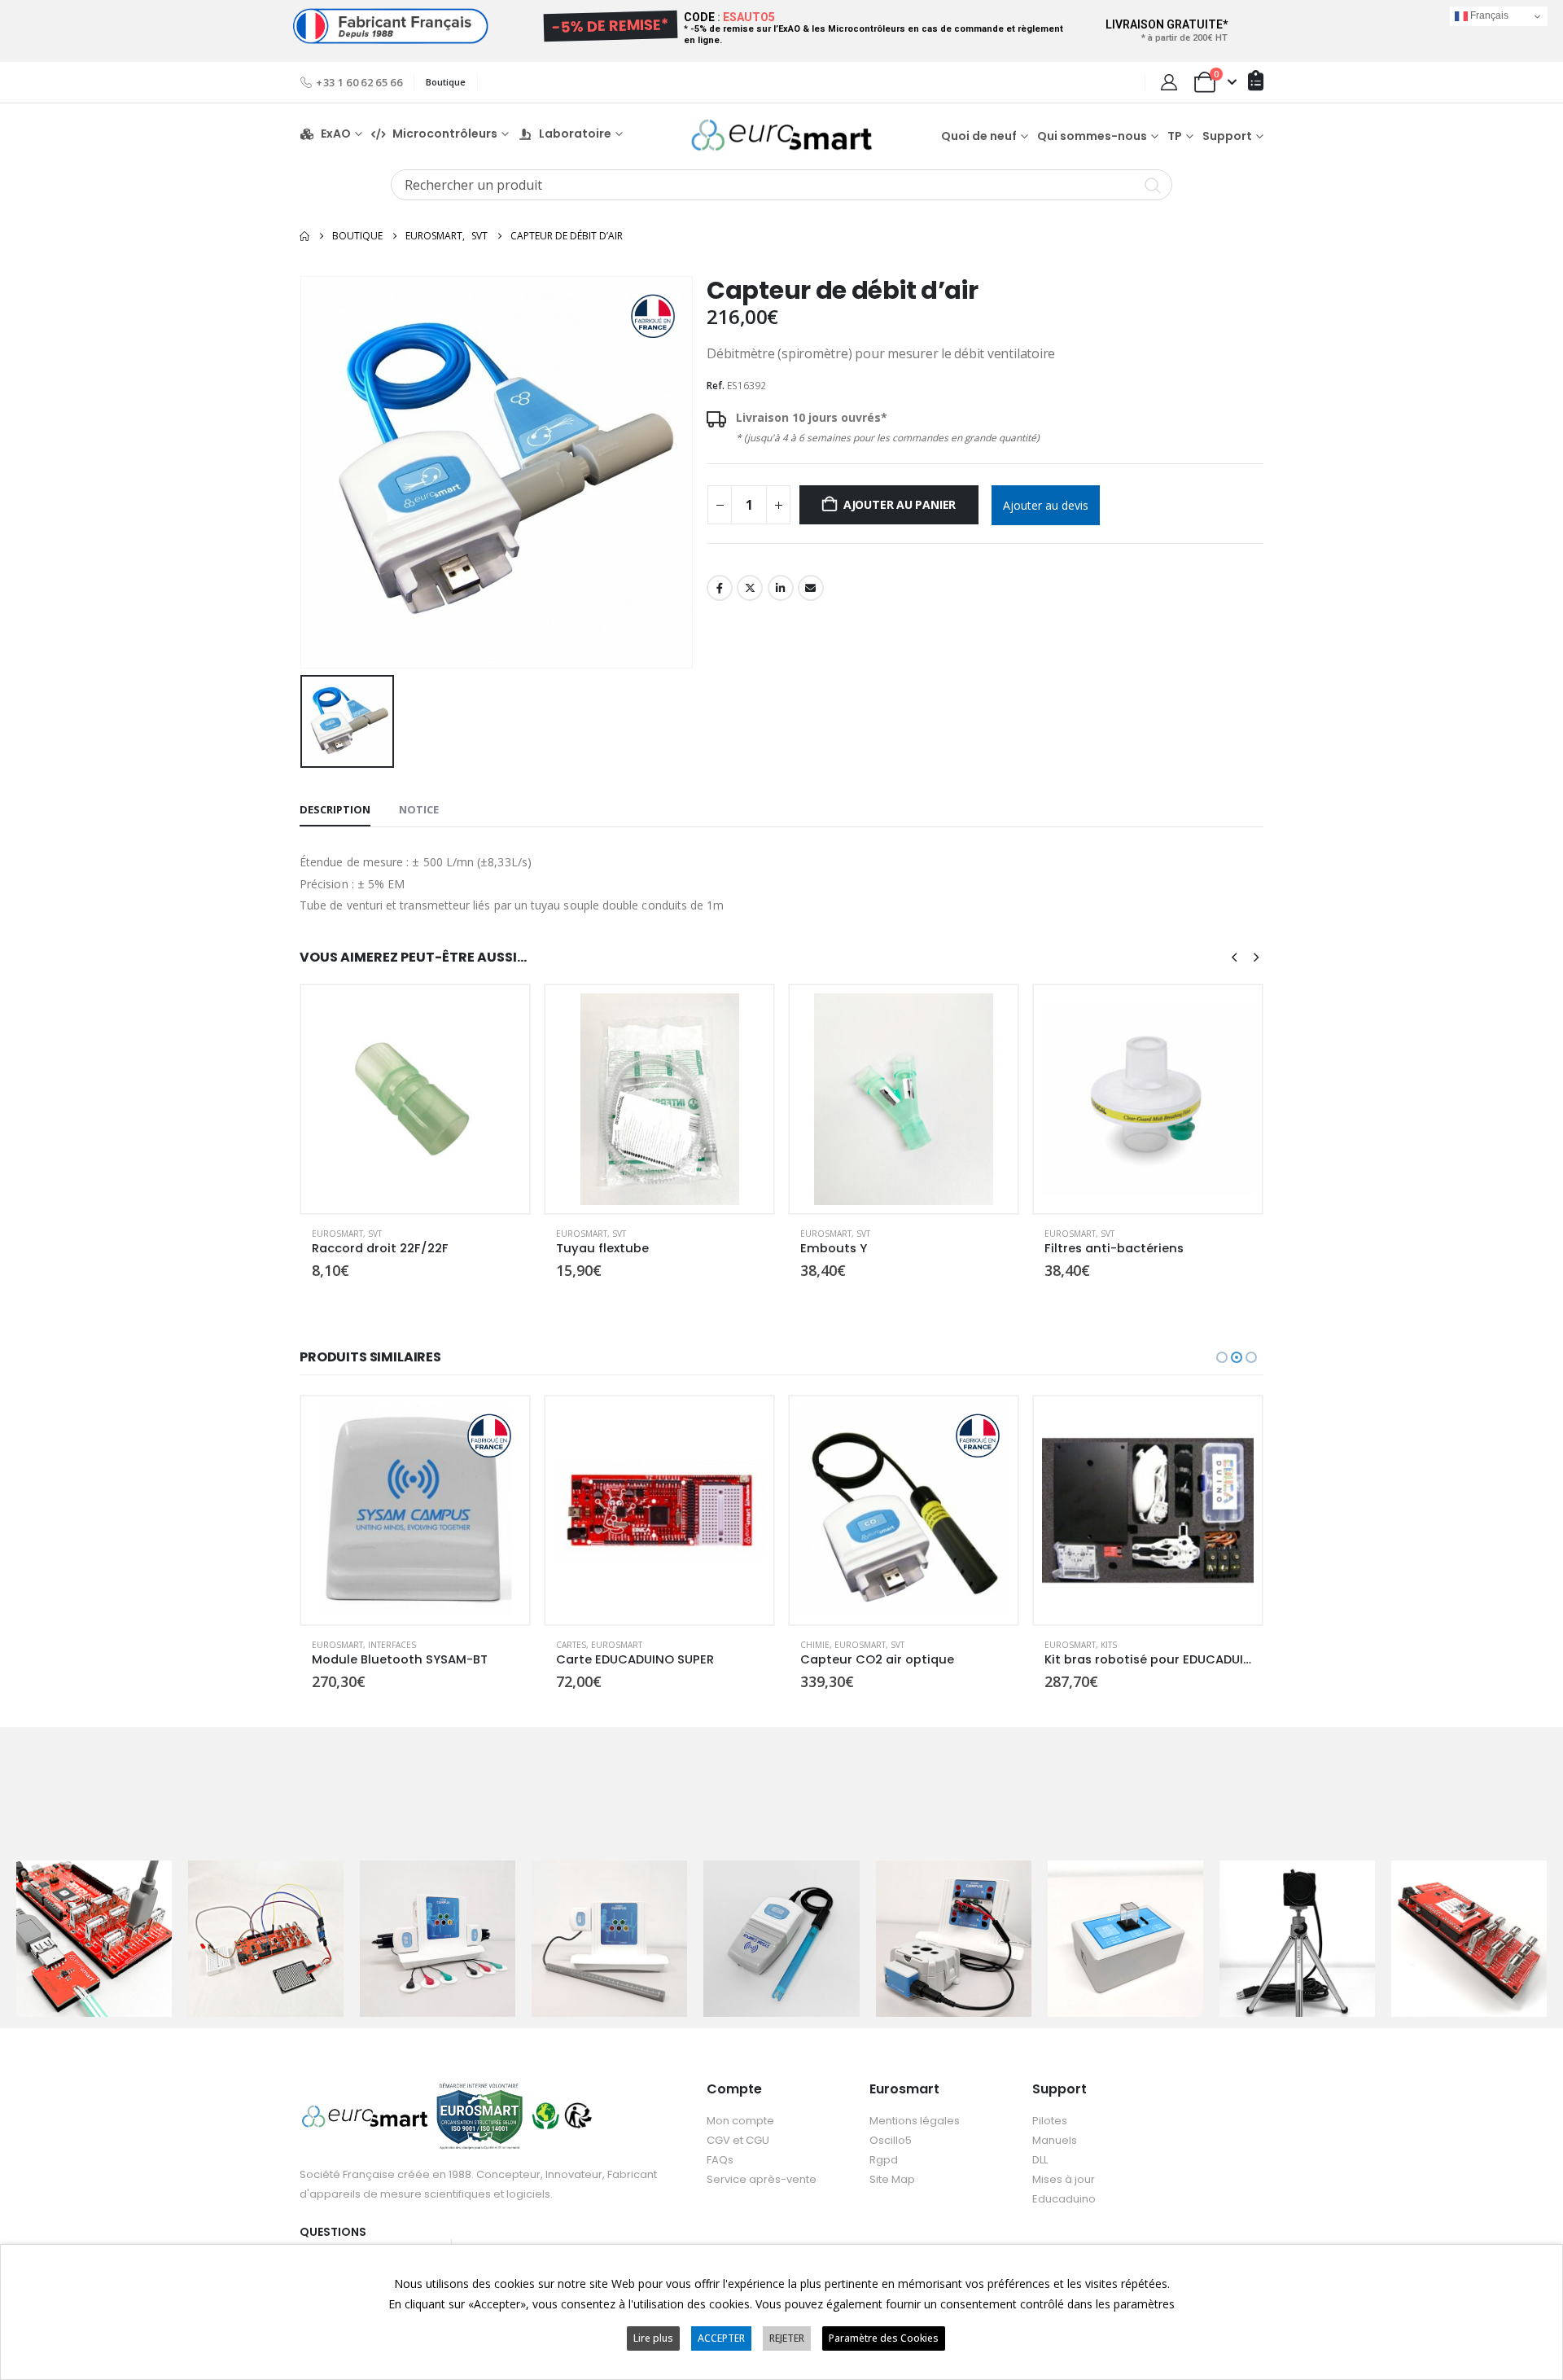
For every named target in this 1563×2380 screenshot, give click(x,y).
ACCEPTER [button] (721, 2338)
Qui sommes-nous (1092, 136)
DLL (1040, 2160)
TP (1175, 136)
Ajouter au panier (900, 504)
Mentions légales (915, 2121)
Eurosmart (337, 1234)
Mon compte (740, 2121)
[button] (1234, 957)
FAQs (720, 2160)
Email (811, 588)
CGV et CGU (738, 2140)
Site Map (892, 2179)
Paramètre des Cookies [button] (884, 2338)
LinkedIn (781, 588)
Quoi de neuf (979, 136)
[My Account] (1169, 82)
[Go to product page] (415, 1099)
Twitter (750, 588)
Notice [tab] (419, 809)
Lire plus (653, 2338)
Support (1227, 136)
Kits (865, 1645)
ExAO (336, 134)
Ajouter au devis (1046, 505)
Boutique (446, 82)
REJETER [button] (787, 2338)
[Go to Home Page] (304, 236)
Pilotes (1050, 2121)
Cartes (327, 1645)
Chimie (571, 1645)
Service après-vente (762, 2179)
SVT (375, 1234)
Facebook (720, 588)
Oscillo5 (891, 2140)
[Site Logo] (781, 135)
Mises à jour (1064, 2179)
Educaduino (1064, 2199)
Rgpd (884, 2160)
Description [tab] (335, 809)
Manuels (1055, 2140)
